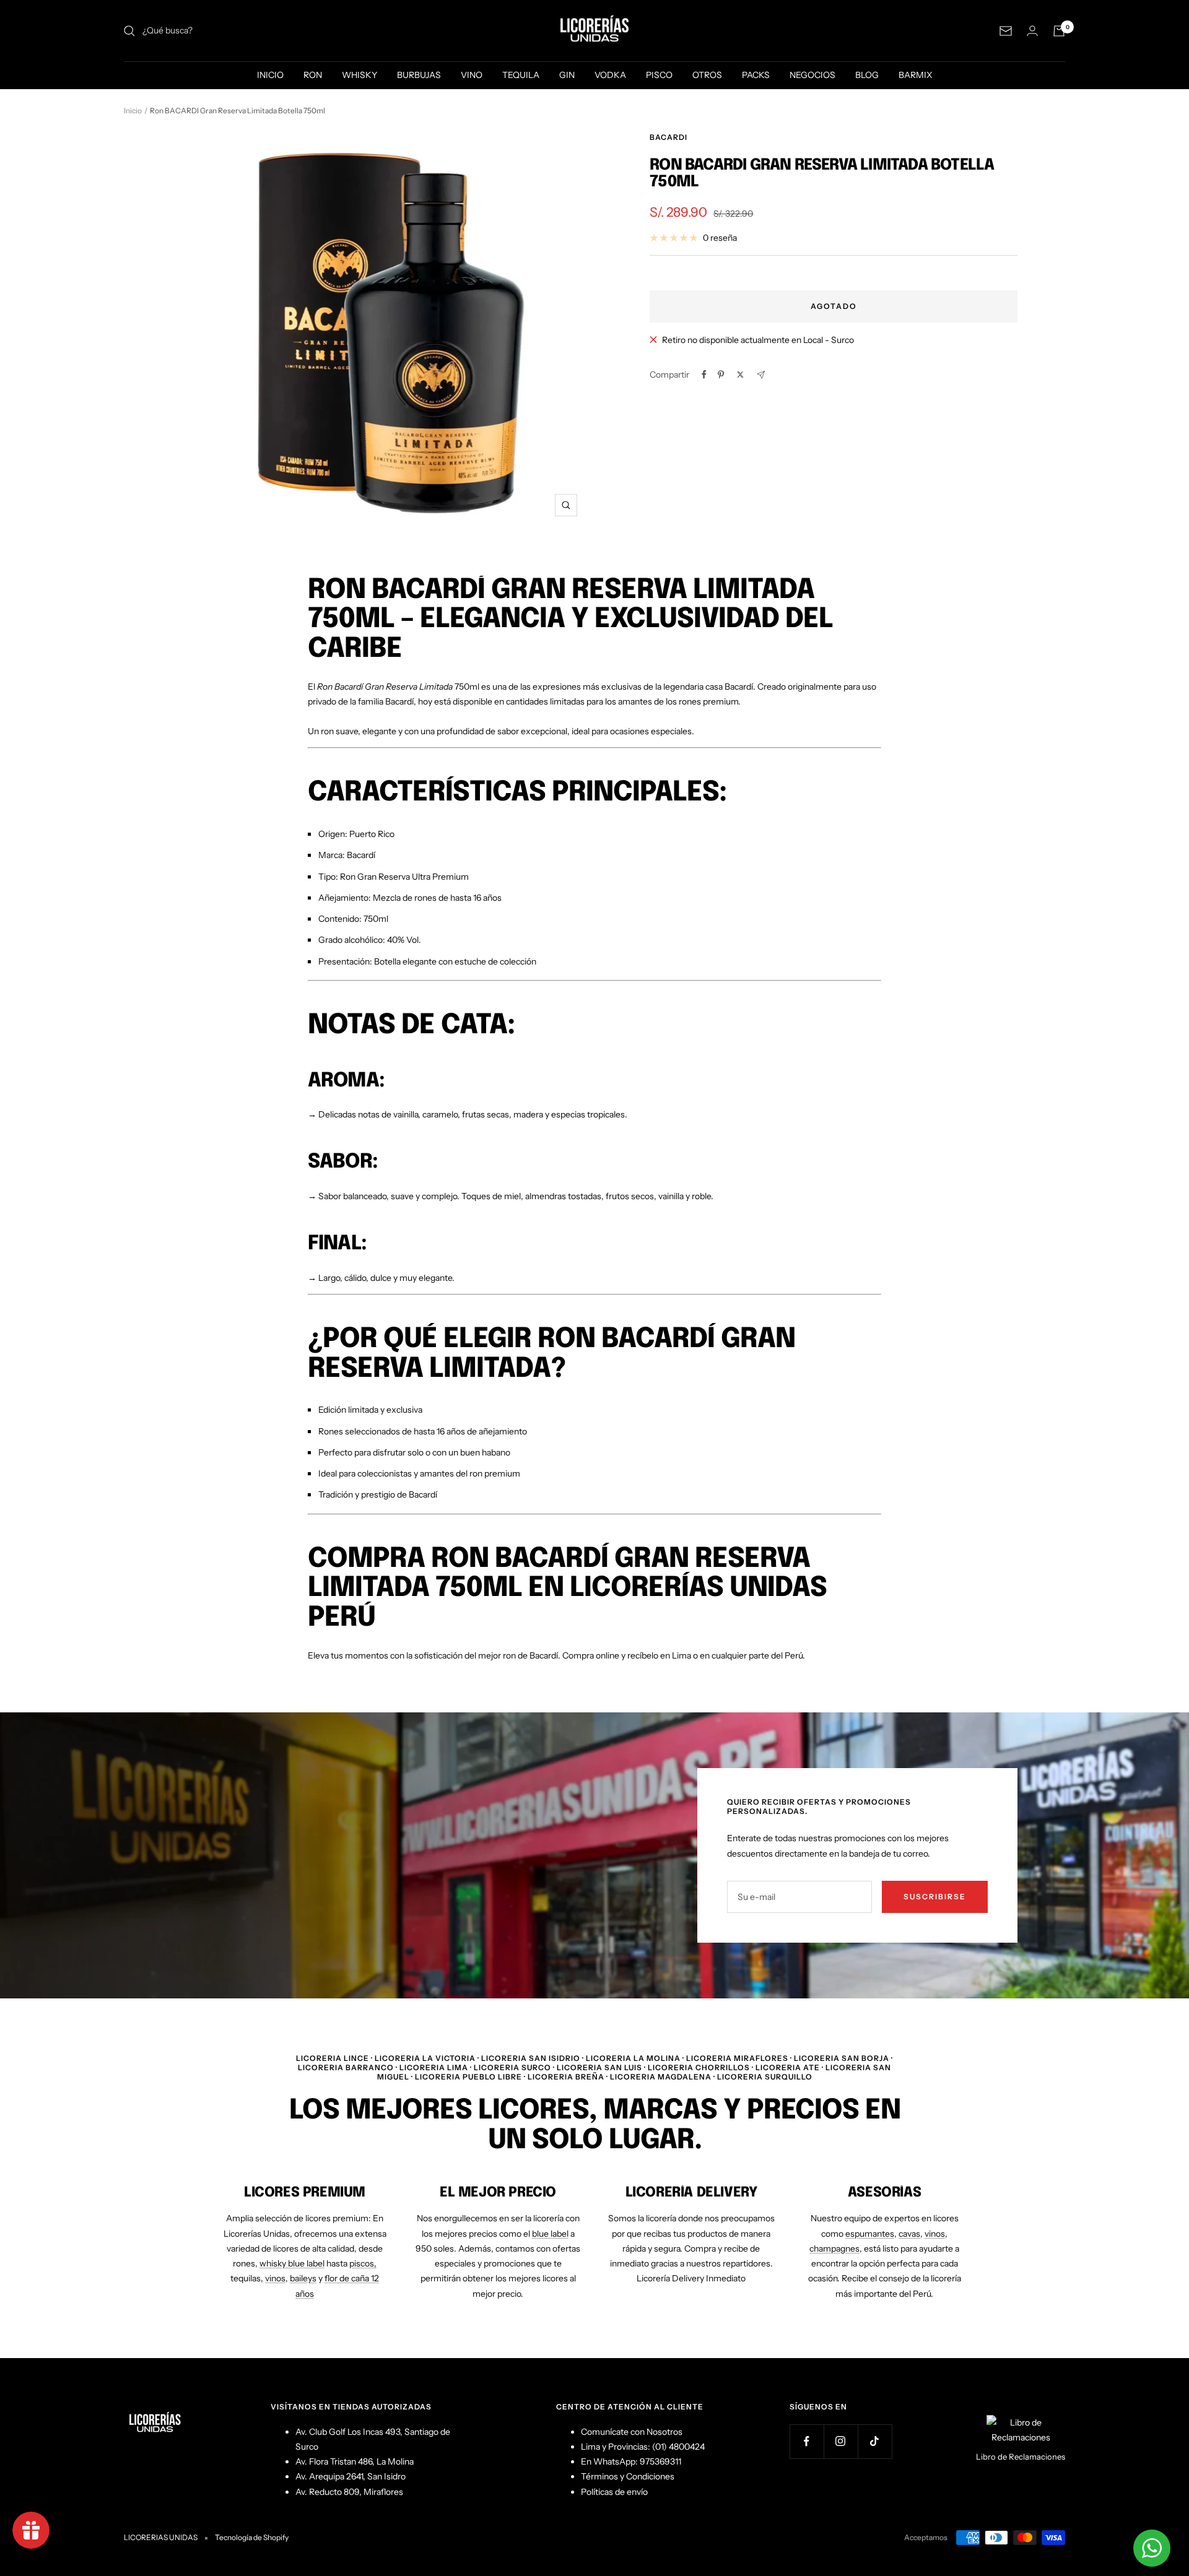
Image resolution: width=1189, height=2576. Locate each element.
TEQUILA (521, 75)
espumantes (870, 2234)
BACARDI (669, 137)
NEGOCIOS (812, 75)
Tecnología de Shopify (252, 2537)
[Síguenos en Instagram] (841, 2441)
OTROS (707, 75)
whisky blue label (292, 2263)
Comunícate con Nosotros (632, 2432)
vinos (275, 2278)
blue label (550, 2234)
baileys (303, 2278)
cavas (909, 2234)
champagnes (834, 2249)
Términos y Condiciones (628, 2476)
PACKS (756, 75)
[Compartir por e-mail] (761, 375)
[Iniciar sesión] (1032, 31)
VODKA (610, 75)
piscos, (363, 2263)
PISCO (659, 75)
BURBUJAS (419, 75)
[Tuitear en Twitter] (740, 375)
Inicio (133, 111)
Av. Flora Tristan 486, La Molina (355, 2461)
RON (313, 75)
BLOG (867, 75)
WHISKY (359, 75)
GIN (567, 75)
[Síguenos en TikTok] (875, 2441)
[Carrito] (1059, 31)
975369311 (660, 2461)
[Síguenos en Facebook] (807, 2441)
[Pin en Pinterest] (721, 375)
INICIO (270, 75)
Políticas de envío (614, 2492)
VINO (472, 75)
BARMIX (916, 75)
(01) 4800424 (678, 2447)
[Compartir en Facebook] (704, 375)
